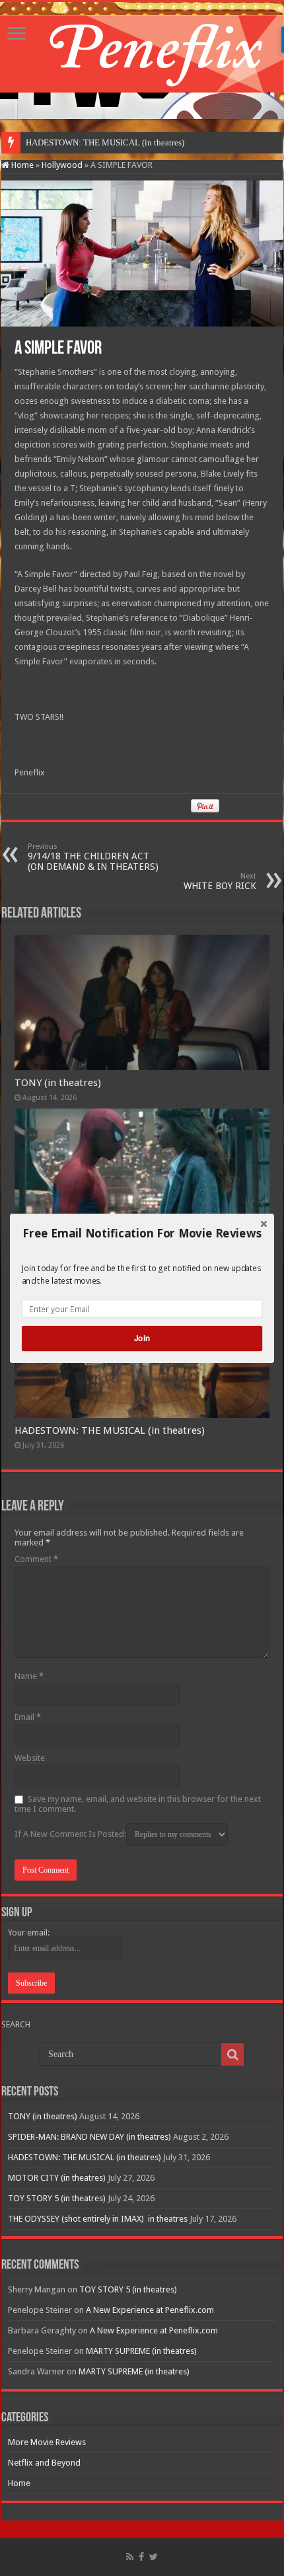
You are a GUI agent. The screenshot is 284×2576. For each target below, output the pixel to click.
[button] (142, 1233)
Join (142, 1338)
